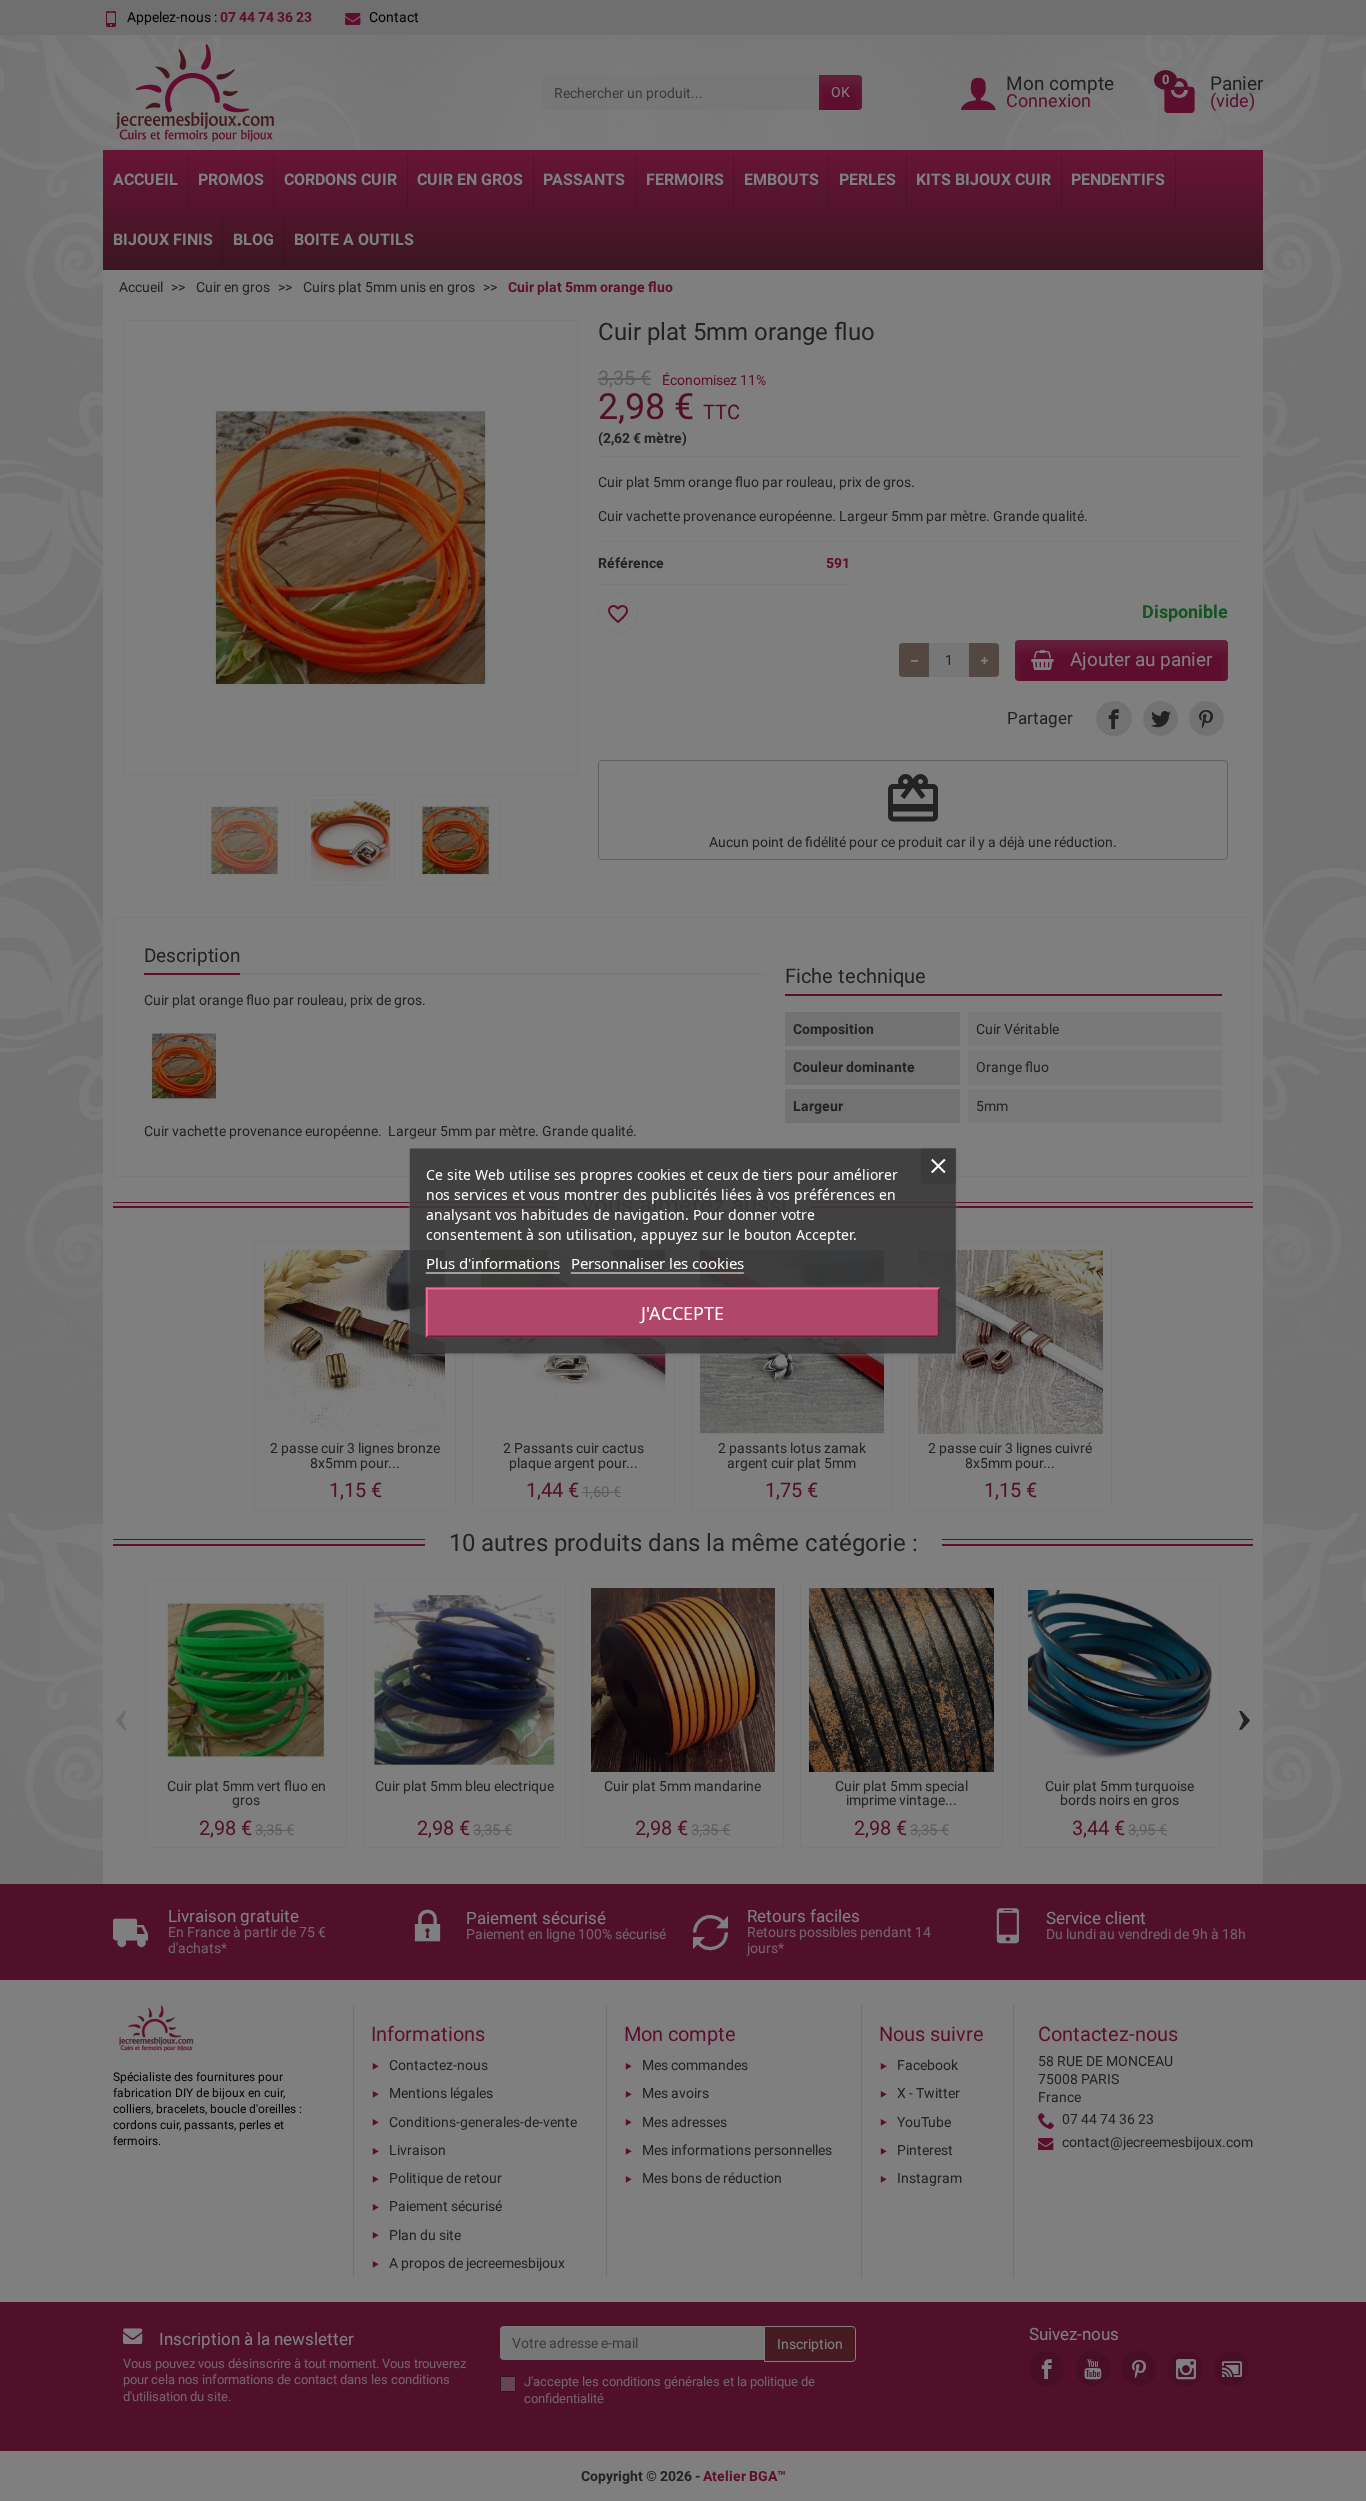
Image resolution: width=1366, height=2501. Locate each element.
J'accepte (682, 1312)
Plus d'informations (493, 1262)
